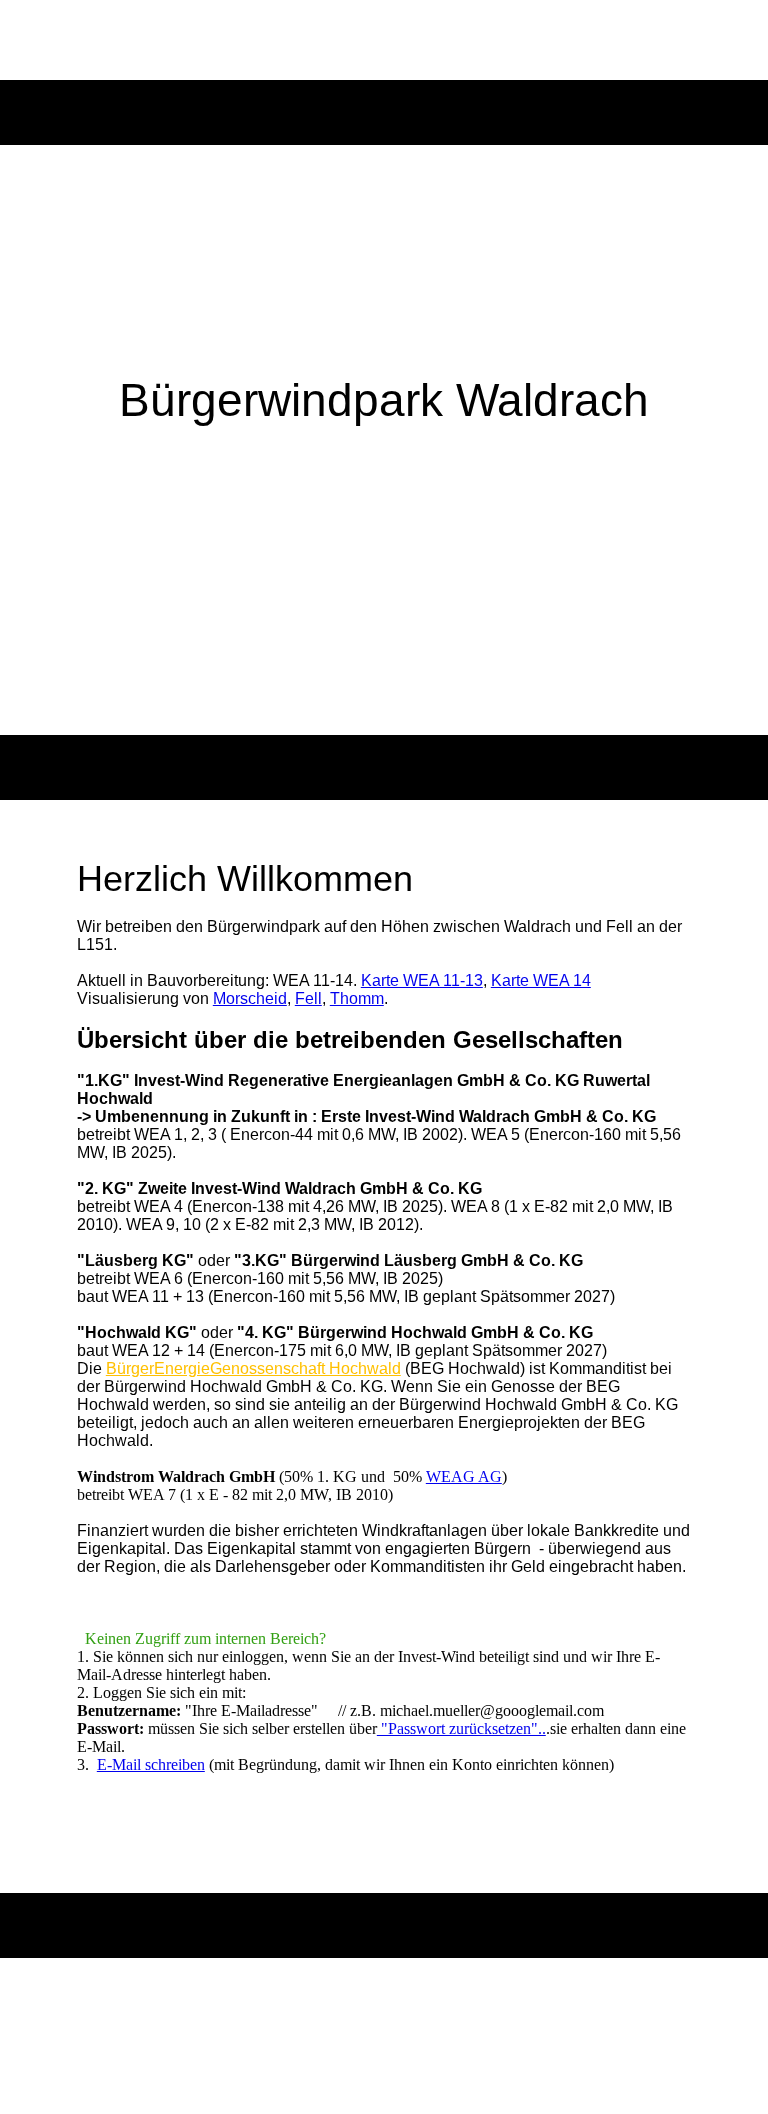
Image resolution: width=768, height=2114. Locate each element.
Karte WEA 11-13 (422, 980)
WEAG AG (464, 1476)
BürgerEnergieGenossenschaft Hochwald (253, 1368)
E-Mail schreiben (151, 1764)
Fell (308, 998)
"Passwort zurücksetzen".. (461, 1728)
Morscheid (250, 998)
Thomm (357, 998)
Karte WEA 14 (541, 980)
